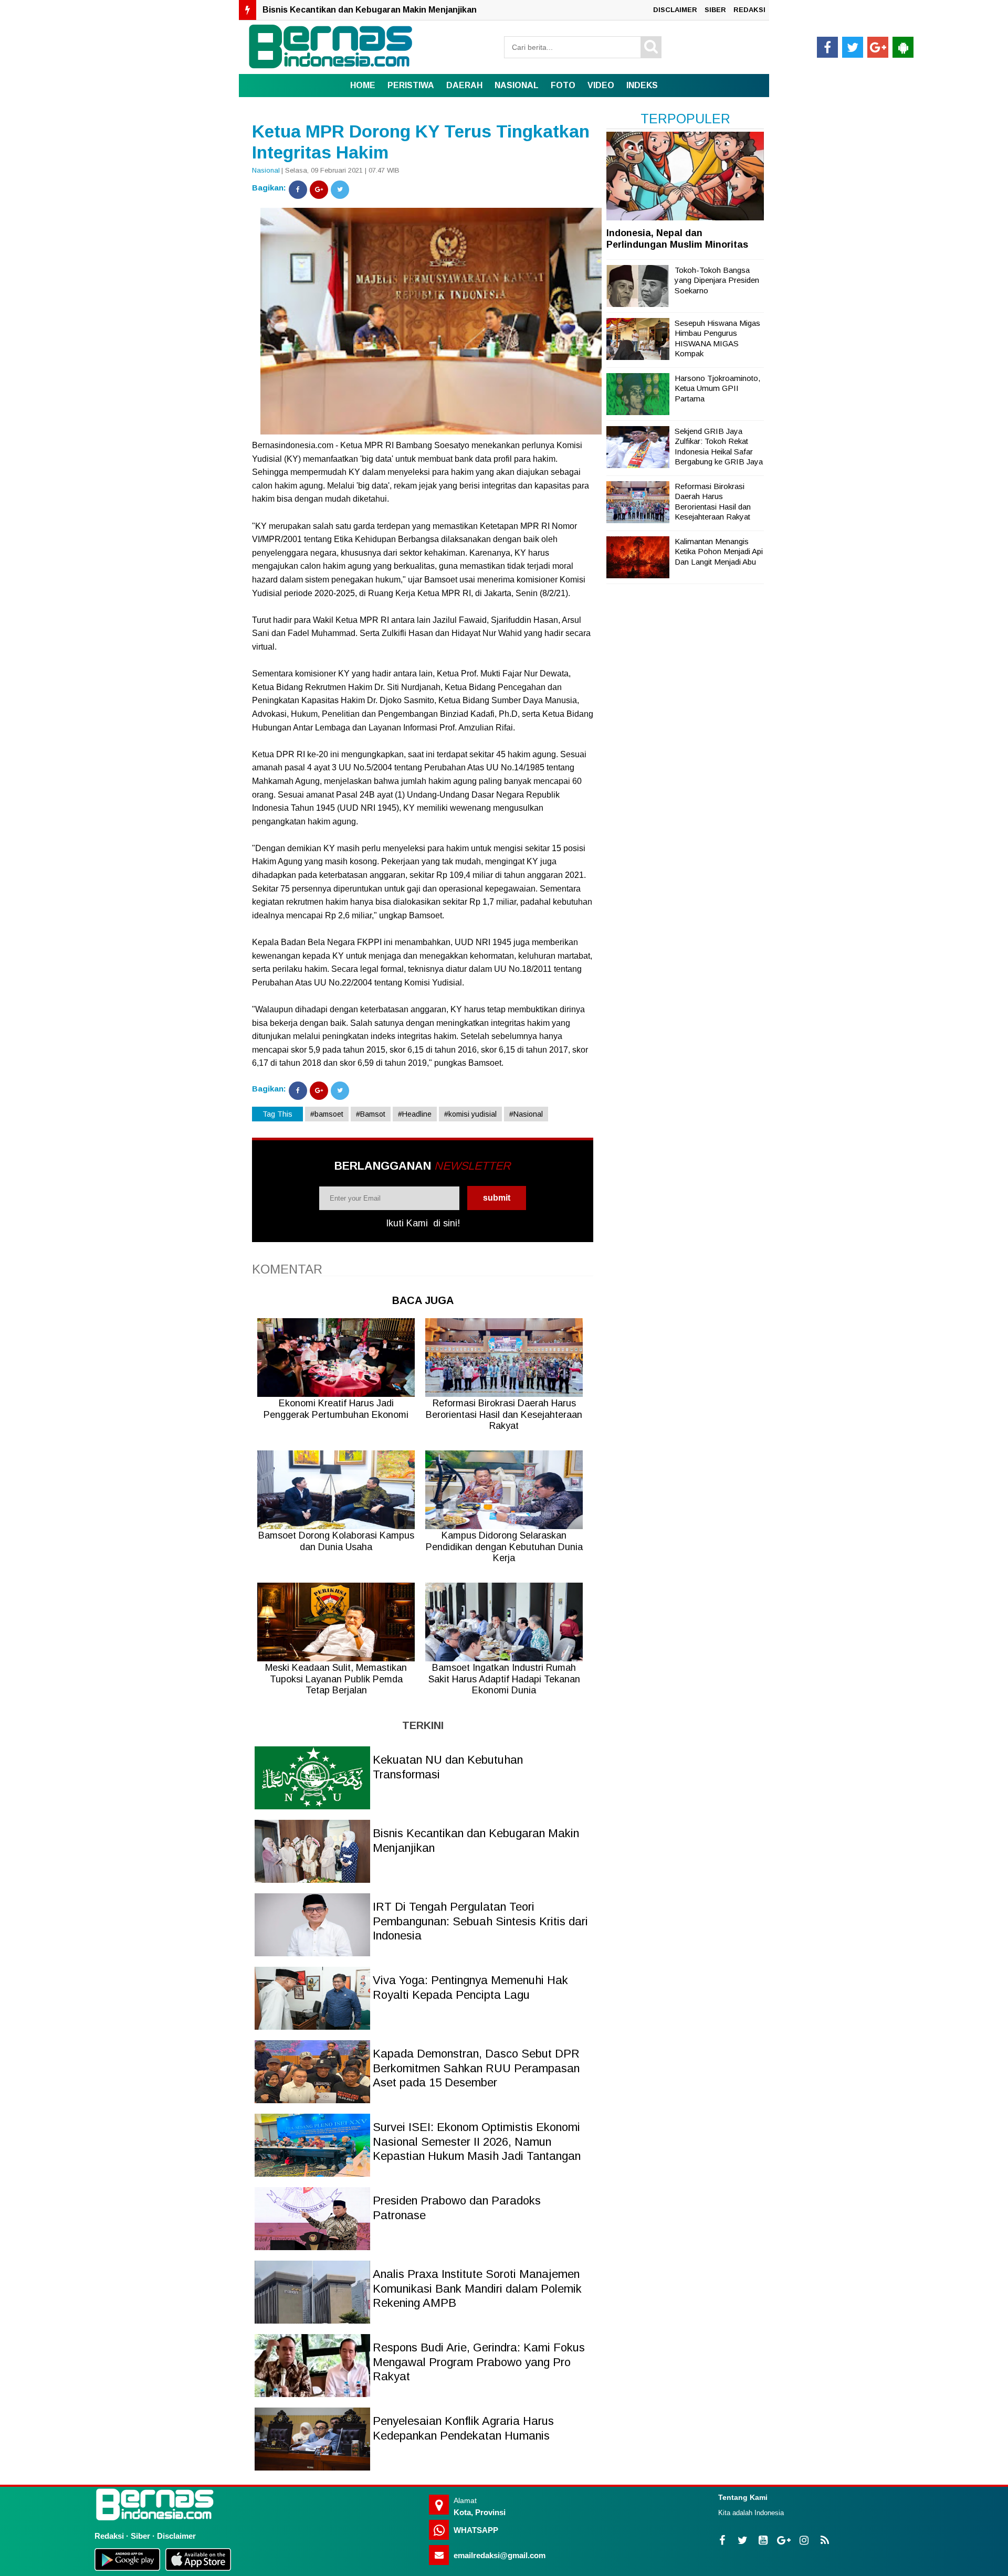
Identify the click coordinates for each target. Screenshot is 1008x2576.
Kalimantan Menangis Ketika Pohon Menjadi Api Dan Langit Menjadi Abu (719, 552)
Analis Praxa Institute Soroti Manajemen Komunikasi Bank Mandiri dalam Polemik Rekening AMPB (477, 2288)
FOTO (563, 85)
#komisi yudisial (470, 1114)
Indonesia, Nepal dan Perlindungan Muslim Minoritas (677, 239)
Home (363, 85)
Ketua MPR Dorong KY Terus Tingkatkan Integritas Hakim (421, 142)
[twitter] (853, 47)
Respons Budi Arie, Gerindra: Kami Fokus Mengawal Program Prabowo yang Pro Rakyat (479, 2362)
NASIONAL (517, 85)
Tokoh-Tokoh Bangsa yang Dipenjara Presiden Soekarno (717, 280)
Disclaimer (176, 2536)
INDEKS (642, 85)
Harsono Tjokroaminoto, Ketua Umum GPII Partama (717, 388)
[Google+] (319, 190)
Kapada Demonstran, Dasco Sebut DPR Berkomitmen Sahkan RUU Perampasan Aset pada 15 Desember (476, 2068)
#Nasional (526, 1114)
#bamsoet (327, 1114)
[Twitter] (340, 190)
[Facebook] (298, 190)
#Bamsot (371, 1114)
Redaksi (109, 2536)
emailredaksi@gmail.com (500, 2555)
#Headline (415, 1114)
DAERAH (464, 85)
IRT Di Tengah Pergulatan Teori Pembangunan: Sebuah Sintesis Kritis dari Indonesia (436, 10)
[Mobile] (903, 47)
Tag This (277, 1114)
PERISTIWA (411, 85)
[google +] (878, 47)
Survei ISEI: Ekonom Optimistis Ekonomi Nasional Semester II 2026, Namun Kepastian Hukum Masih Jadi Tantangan (477, 2142)
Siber (140, 2536)
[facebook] (827, 47)
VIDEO (601, 85)
